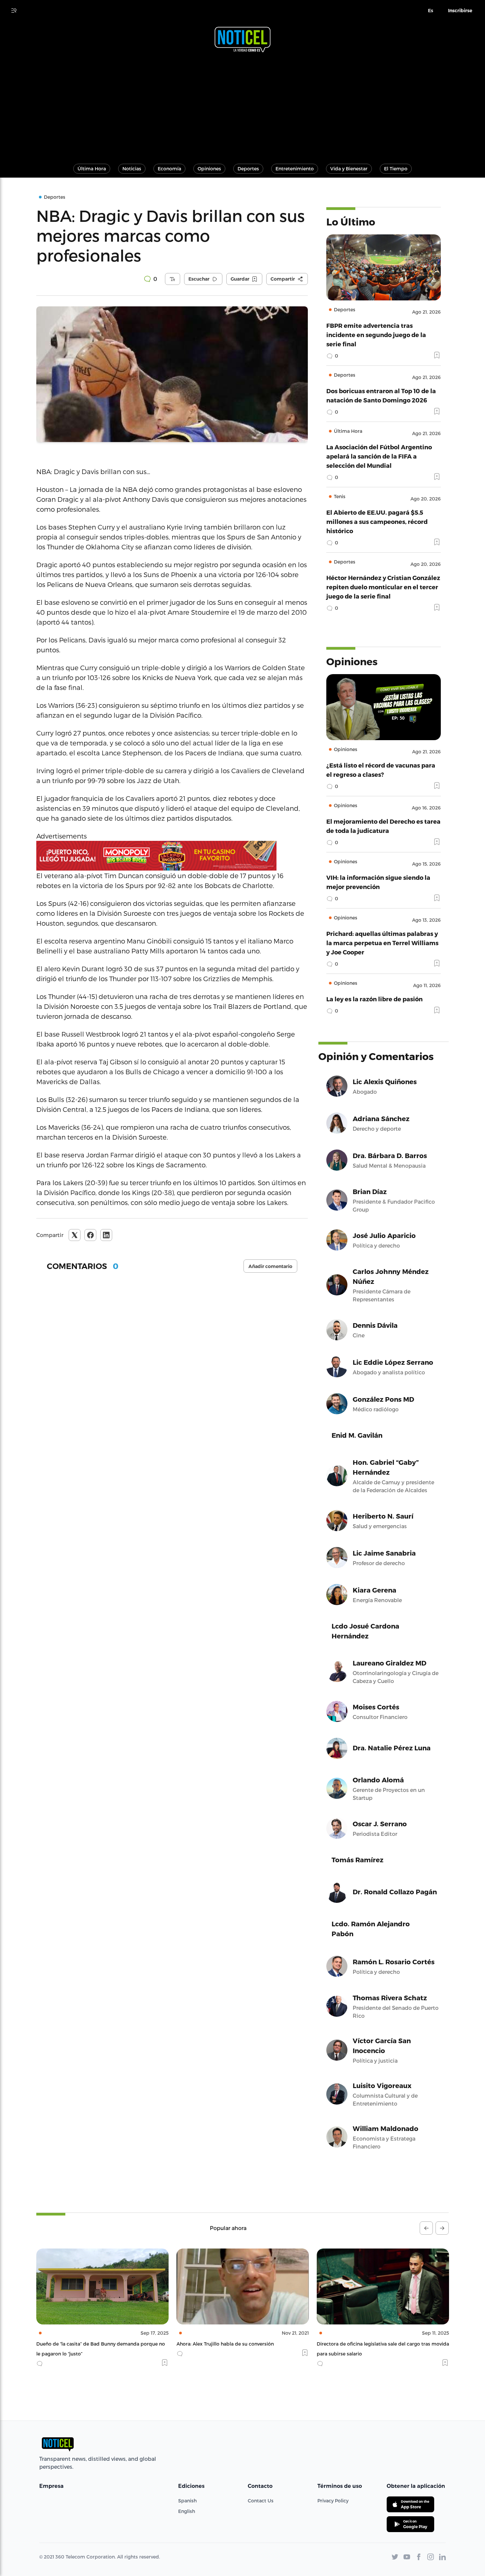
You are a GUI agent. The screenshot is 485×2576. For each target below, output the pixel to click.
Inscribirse (460, 11)
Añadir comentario (270, 1266)
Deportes (248, 169)
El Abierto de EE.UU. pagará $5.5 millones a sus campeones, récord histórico (377, 521)
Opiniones (209, 169)
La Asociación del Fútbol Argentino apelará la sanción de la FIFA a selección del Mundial (379, 456)
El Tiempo (396, 169)
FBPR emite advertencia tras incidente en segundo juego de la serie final (376, 335)
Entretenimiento (295, 169)
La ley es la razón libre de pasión (374, 999)
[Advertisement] (242, 105)
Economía (169, 169)
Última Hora (92, 169)
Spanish (187, 2501)
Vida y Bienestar (349, 169)
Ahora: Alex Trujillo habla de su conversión (85, 2344)
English (187, 2511)
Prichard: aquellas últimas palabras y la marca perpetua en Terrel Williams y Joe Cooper (382, 943)
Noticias (132, 169)
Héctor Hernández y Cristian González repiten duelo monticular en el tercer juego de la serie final (383, 587)
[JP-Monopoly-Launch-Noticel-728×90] (172, 856)
